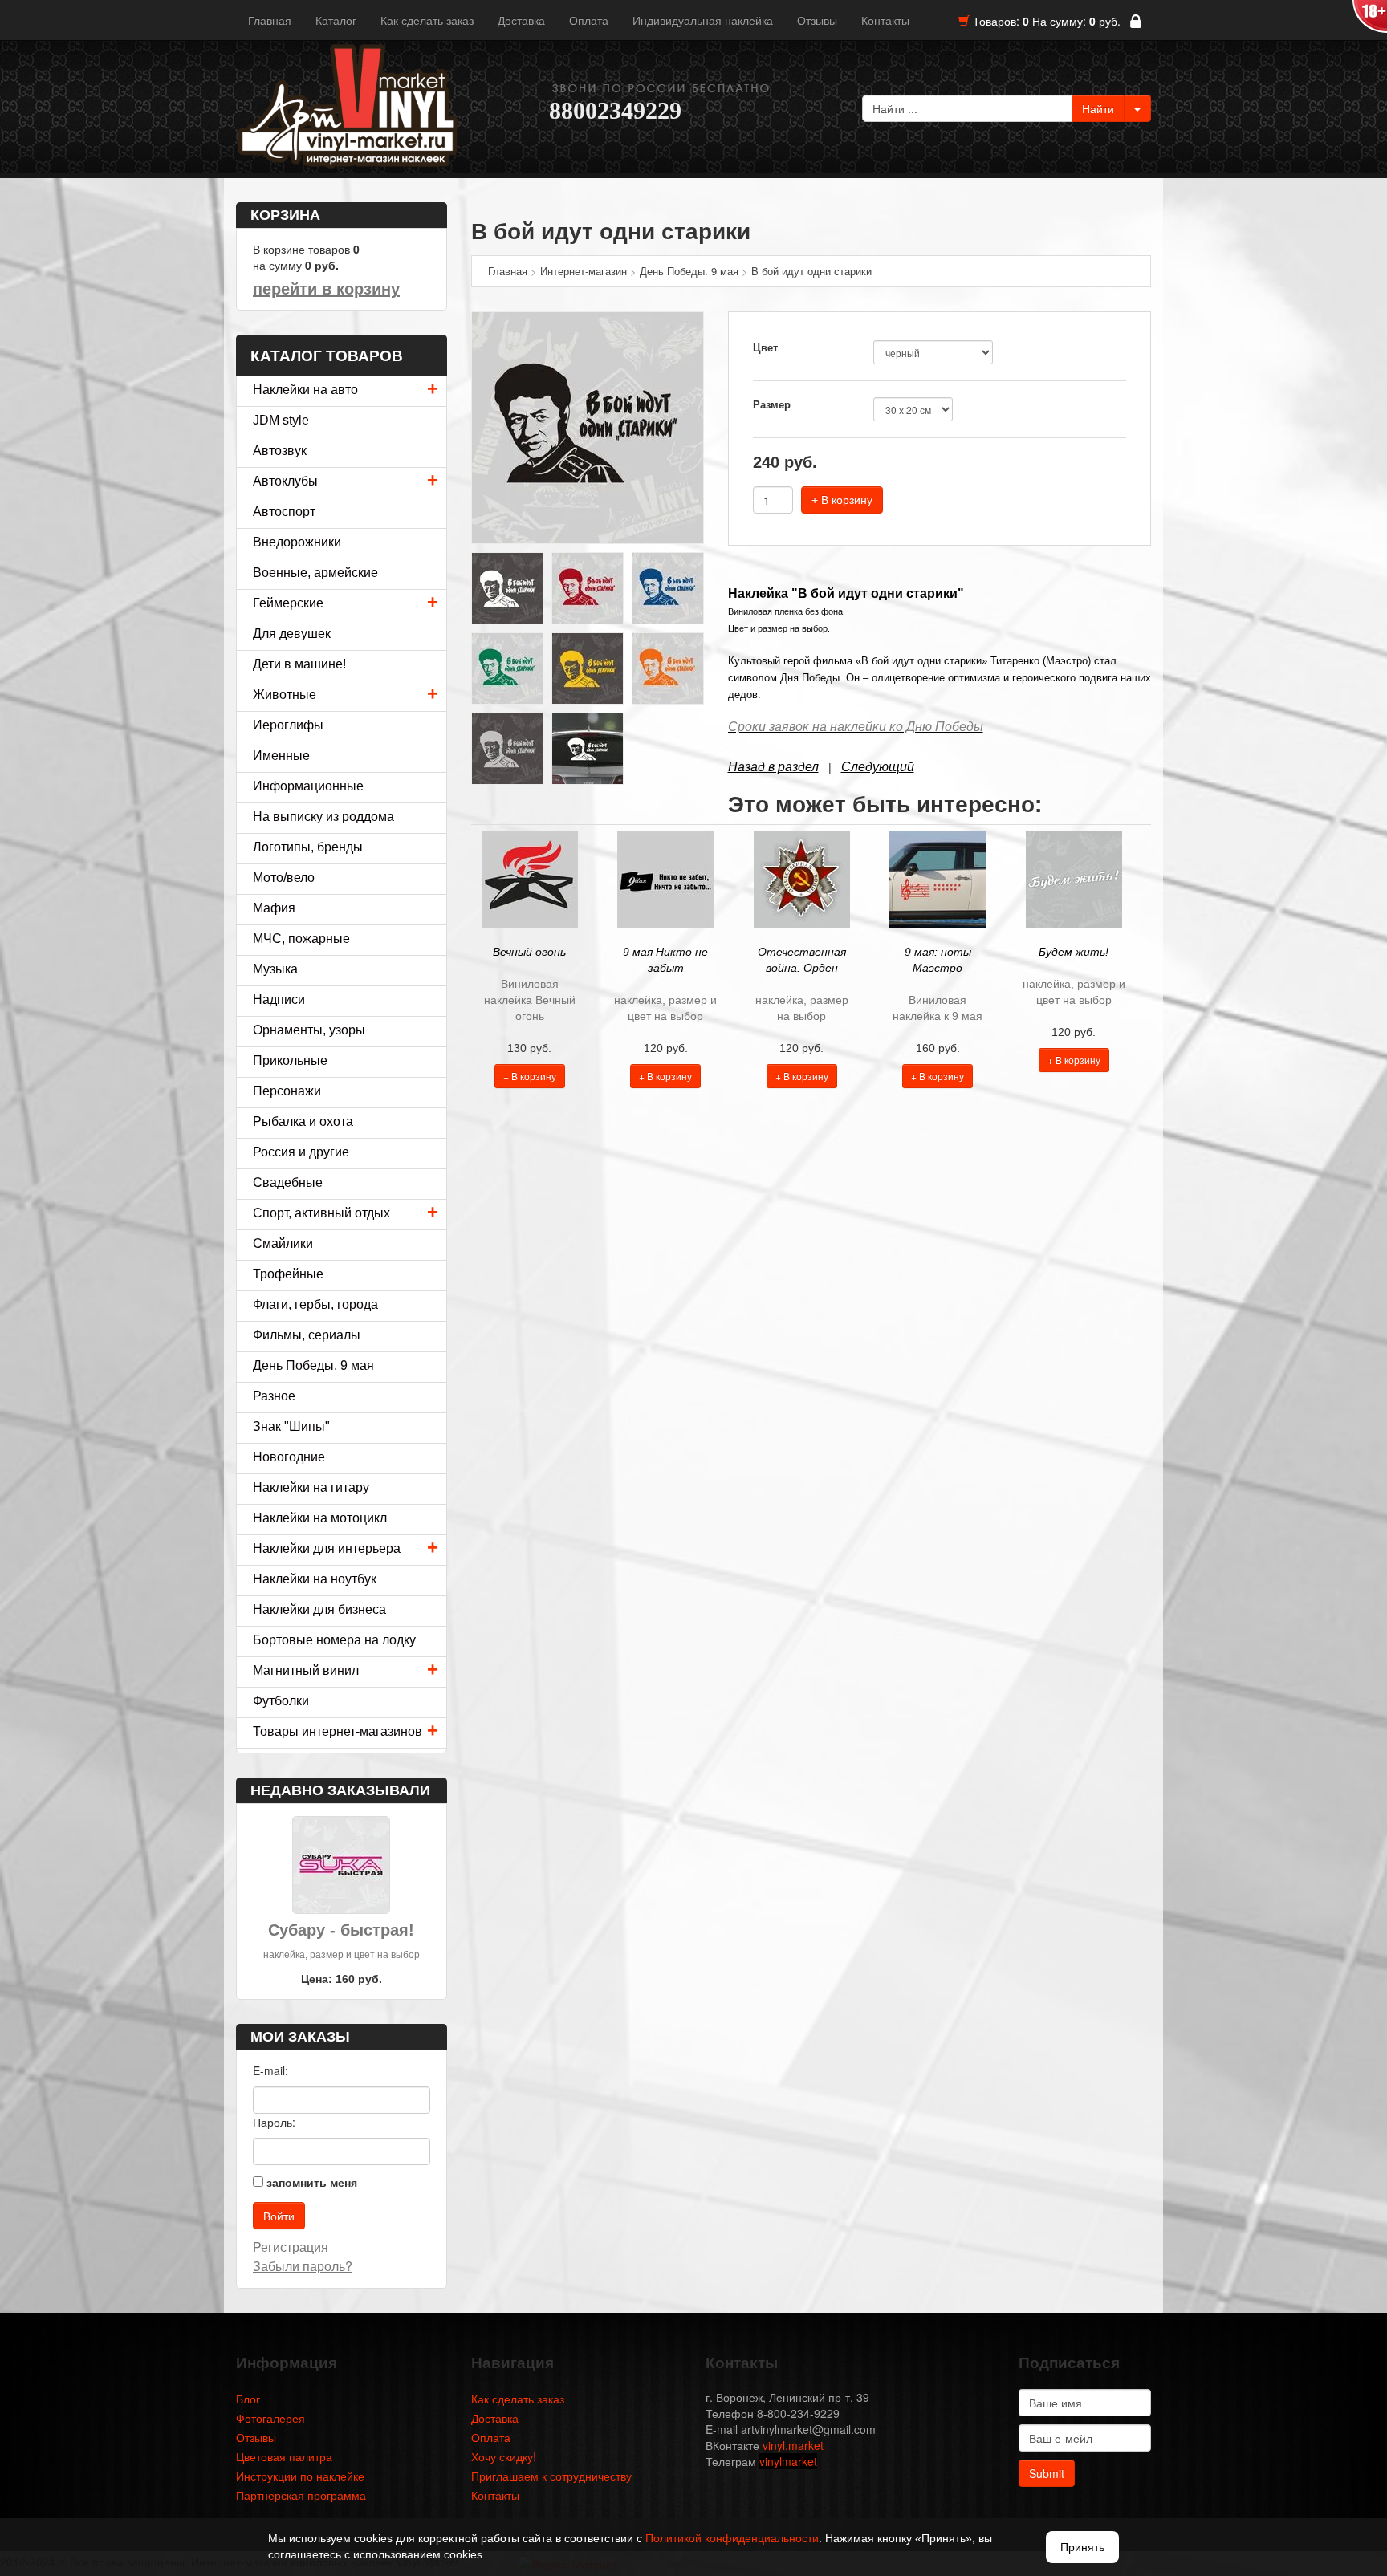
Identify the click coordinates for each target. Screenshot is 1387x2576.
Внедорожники (297, 542)
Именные (281, 756)
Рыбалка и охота (303, 1121)
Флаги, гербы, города (315, 1304)
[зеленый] (507, 667)
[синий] (668, 587)
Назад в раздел (773, 767)
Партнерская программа (301, 2495)
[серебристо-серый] (507, 747)
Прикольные (290, 1060)
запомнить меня (312, 2182)
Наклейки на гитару (311, 1487)
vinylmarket (788, 2461)
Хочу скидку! (504, 2456)
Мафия (274, 908)
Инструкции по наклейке (300, 2476)
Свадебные (288, 1182)
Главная (270, 20)
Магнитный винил (306, 1670)
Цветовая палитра (284, 2456)
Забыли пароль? (303, 2266)
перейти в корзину (326, 289)
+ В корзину (842, 500)
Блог (248, 2399)
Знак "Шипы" (291, 1426)
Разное (274, 1396)
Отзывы (817, 20)
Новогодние (289, 1457)
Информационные (308, 786)
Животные (285, 695)
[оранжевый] (668, 667)
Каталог (336, 20)
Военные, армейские (315, 573)
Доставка (521, 20)
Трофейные (288, 1274)
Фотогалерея (270, 2418)
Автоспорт (284, 512)
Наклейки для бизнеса (319, 1609)
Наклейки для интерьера (327, 1548)
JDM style (281, 420)
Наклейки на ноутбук (315, 1579)
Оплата (589, 20)
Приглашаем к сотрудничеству (551, 2476)
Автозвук (280, 451)
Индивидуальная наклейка (703, 20)
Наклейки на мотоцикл (320, 1518)
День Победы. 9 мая (313, 1365)
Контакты (885, 20)
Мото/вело (284, 878)
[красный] (588, 587)
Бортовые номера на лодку (334, 1640)
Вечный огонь (529, 952)
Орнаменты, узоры (309, 1030)
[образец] (588, 747)
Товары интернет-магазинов (338, 1731)
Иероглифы (288, 725)
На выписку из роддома (323, 817)
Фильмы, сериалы (307, 1335)
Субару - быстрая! (341, 1930)
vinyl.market (793, 2445)
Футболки (281, 1701)
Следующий (878, 767)
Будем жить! (1074, 952)
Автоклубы (285, 481)
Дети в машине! (299, 664)
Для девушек (292, 634)
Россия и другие (301, 1152)
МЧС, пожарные (301, 939)
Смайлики (283, 1243)
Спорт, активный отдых (321, 1213)
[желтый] (588, 667)
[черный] (588, 426)
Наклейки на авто (305, 390)
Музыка (275, 969)
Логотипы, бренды (308, 847)
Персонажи (287, 1091)
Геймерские (288, 603)
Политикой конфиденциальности (732, 2538)
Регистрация (291, 2247)
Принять (1082, 2547)
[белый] (507, 587)
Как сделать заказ (427, 20)
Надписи (279, 1000)
